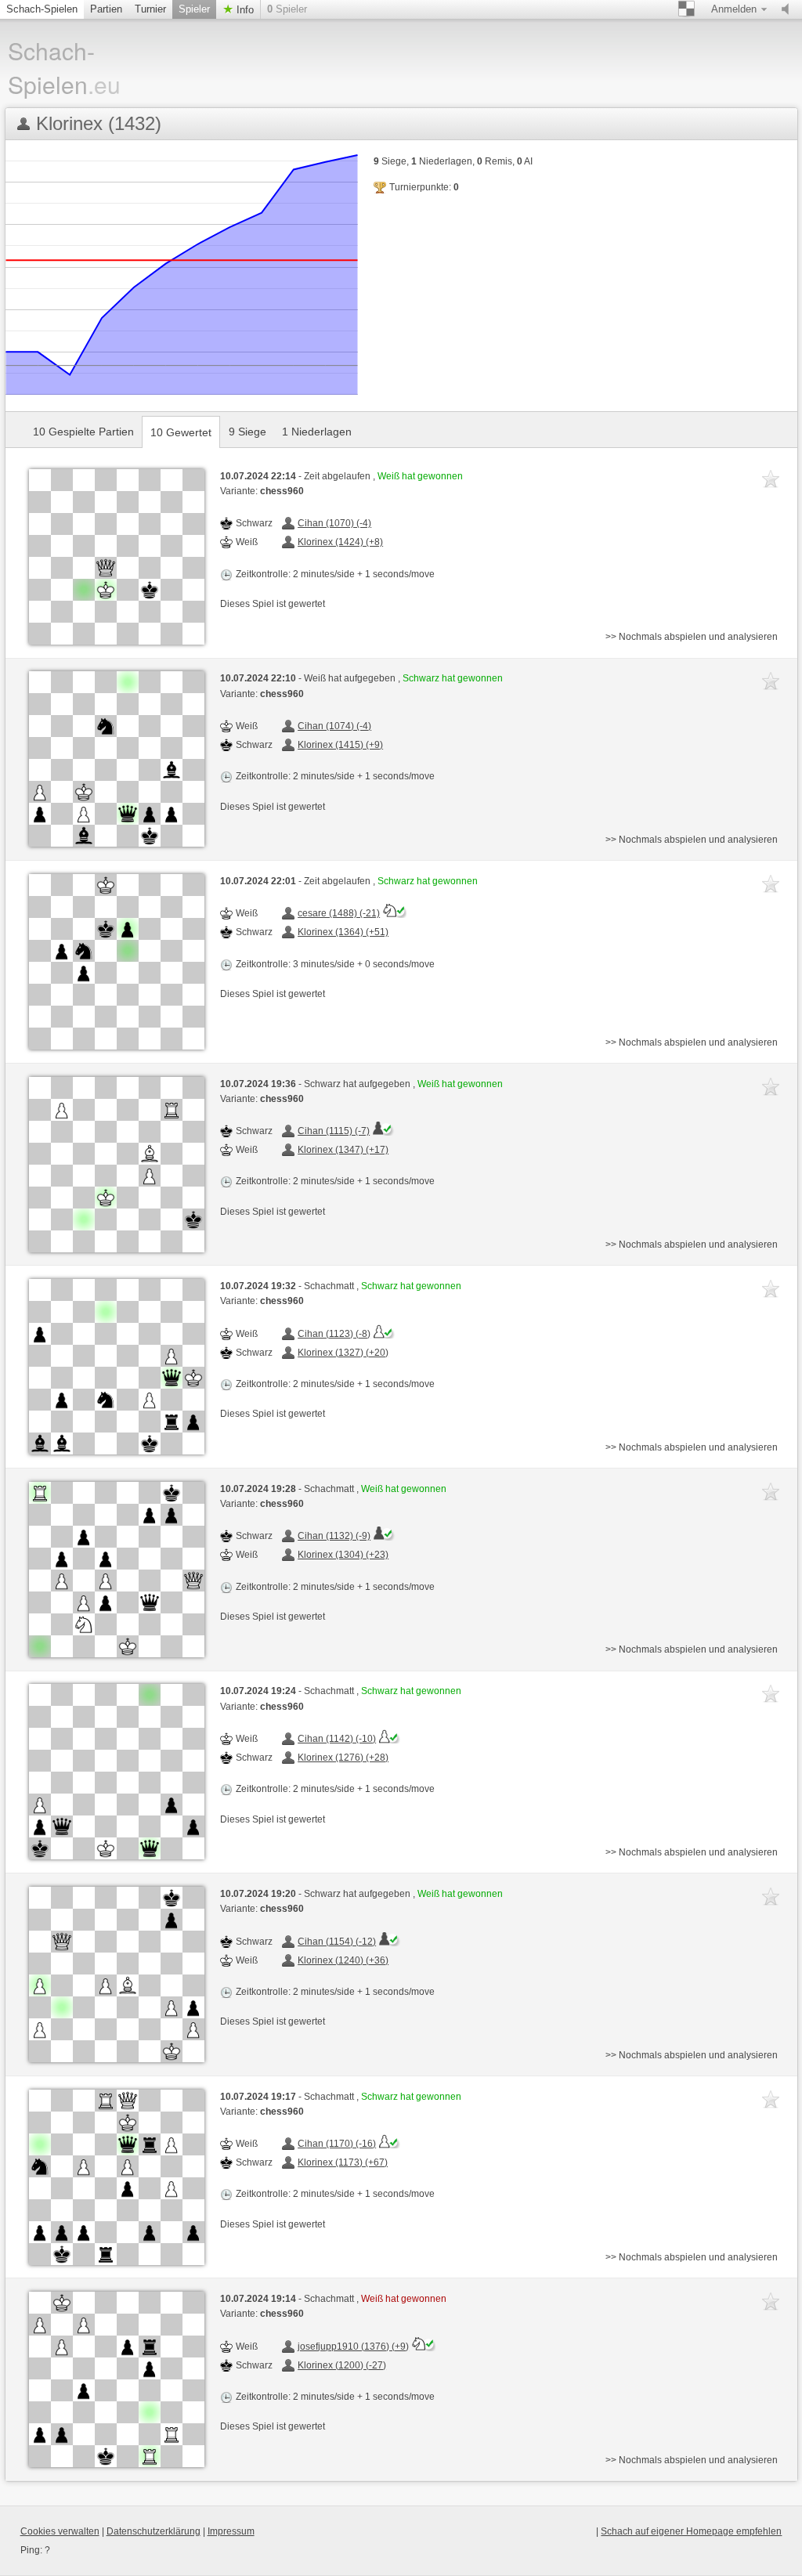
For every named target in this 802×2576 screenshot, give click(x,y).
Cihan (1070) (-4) (334, 523)
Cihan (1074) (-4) (334, 726)
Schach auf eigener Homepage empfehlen (691, 2531)
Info (244, 10)
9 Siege (247, 432)
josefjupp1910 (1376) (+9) (353, 2347)
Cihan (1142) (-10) (337, 1739)
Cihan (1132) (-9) (334, 1536)
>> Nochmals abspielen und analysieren (692, 637)
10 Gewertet (181, 432)
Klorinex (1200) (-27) (342, 2365)
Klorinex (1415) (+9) (340, 745)
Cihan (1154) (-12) (337, 1942)
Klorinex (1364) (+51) (343, 932)
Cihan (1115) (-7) (334, 1131)
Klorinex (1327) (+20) (343, 1353)
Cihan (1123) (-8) (334, 1334)
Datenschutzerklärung (154, 2531)
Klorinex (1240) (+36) (343, 1960)
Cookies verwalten (60, 2531)
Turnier (150, 9)
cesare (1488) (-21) (339, 913)
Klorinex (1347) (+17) (343, 1150)
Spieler (194, 9)
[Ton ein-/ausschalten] (789, 9)
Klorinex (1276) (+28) (343, 1758)
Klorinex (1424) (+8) (340, 542)
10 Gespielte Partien (83, 432)
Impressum (231, 2531)
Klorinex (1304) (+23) (343, 1555)
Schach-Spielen (42, 9)
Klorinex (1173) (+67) (343, 2162)
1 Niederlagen (317, 432)
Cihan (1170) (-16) (337, 2144)
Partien (106, 9)
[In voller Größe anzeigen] (117, 557)
